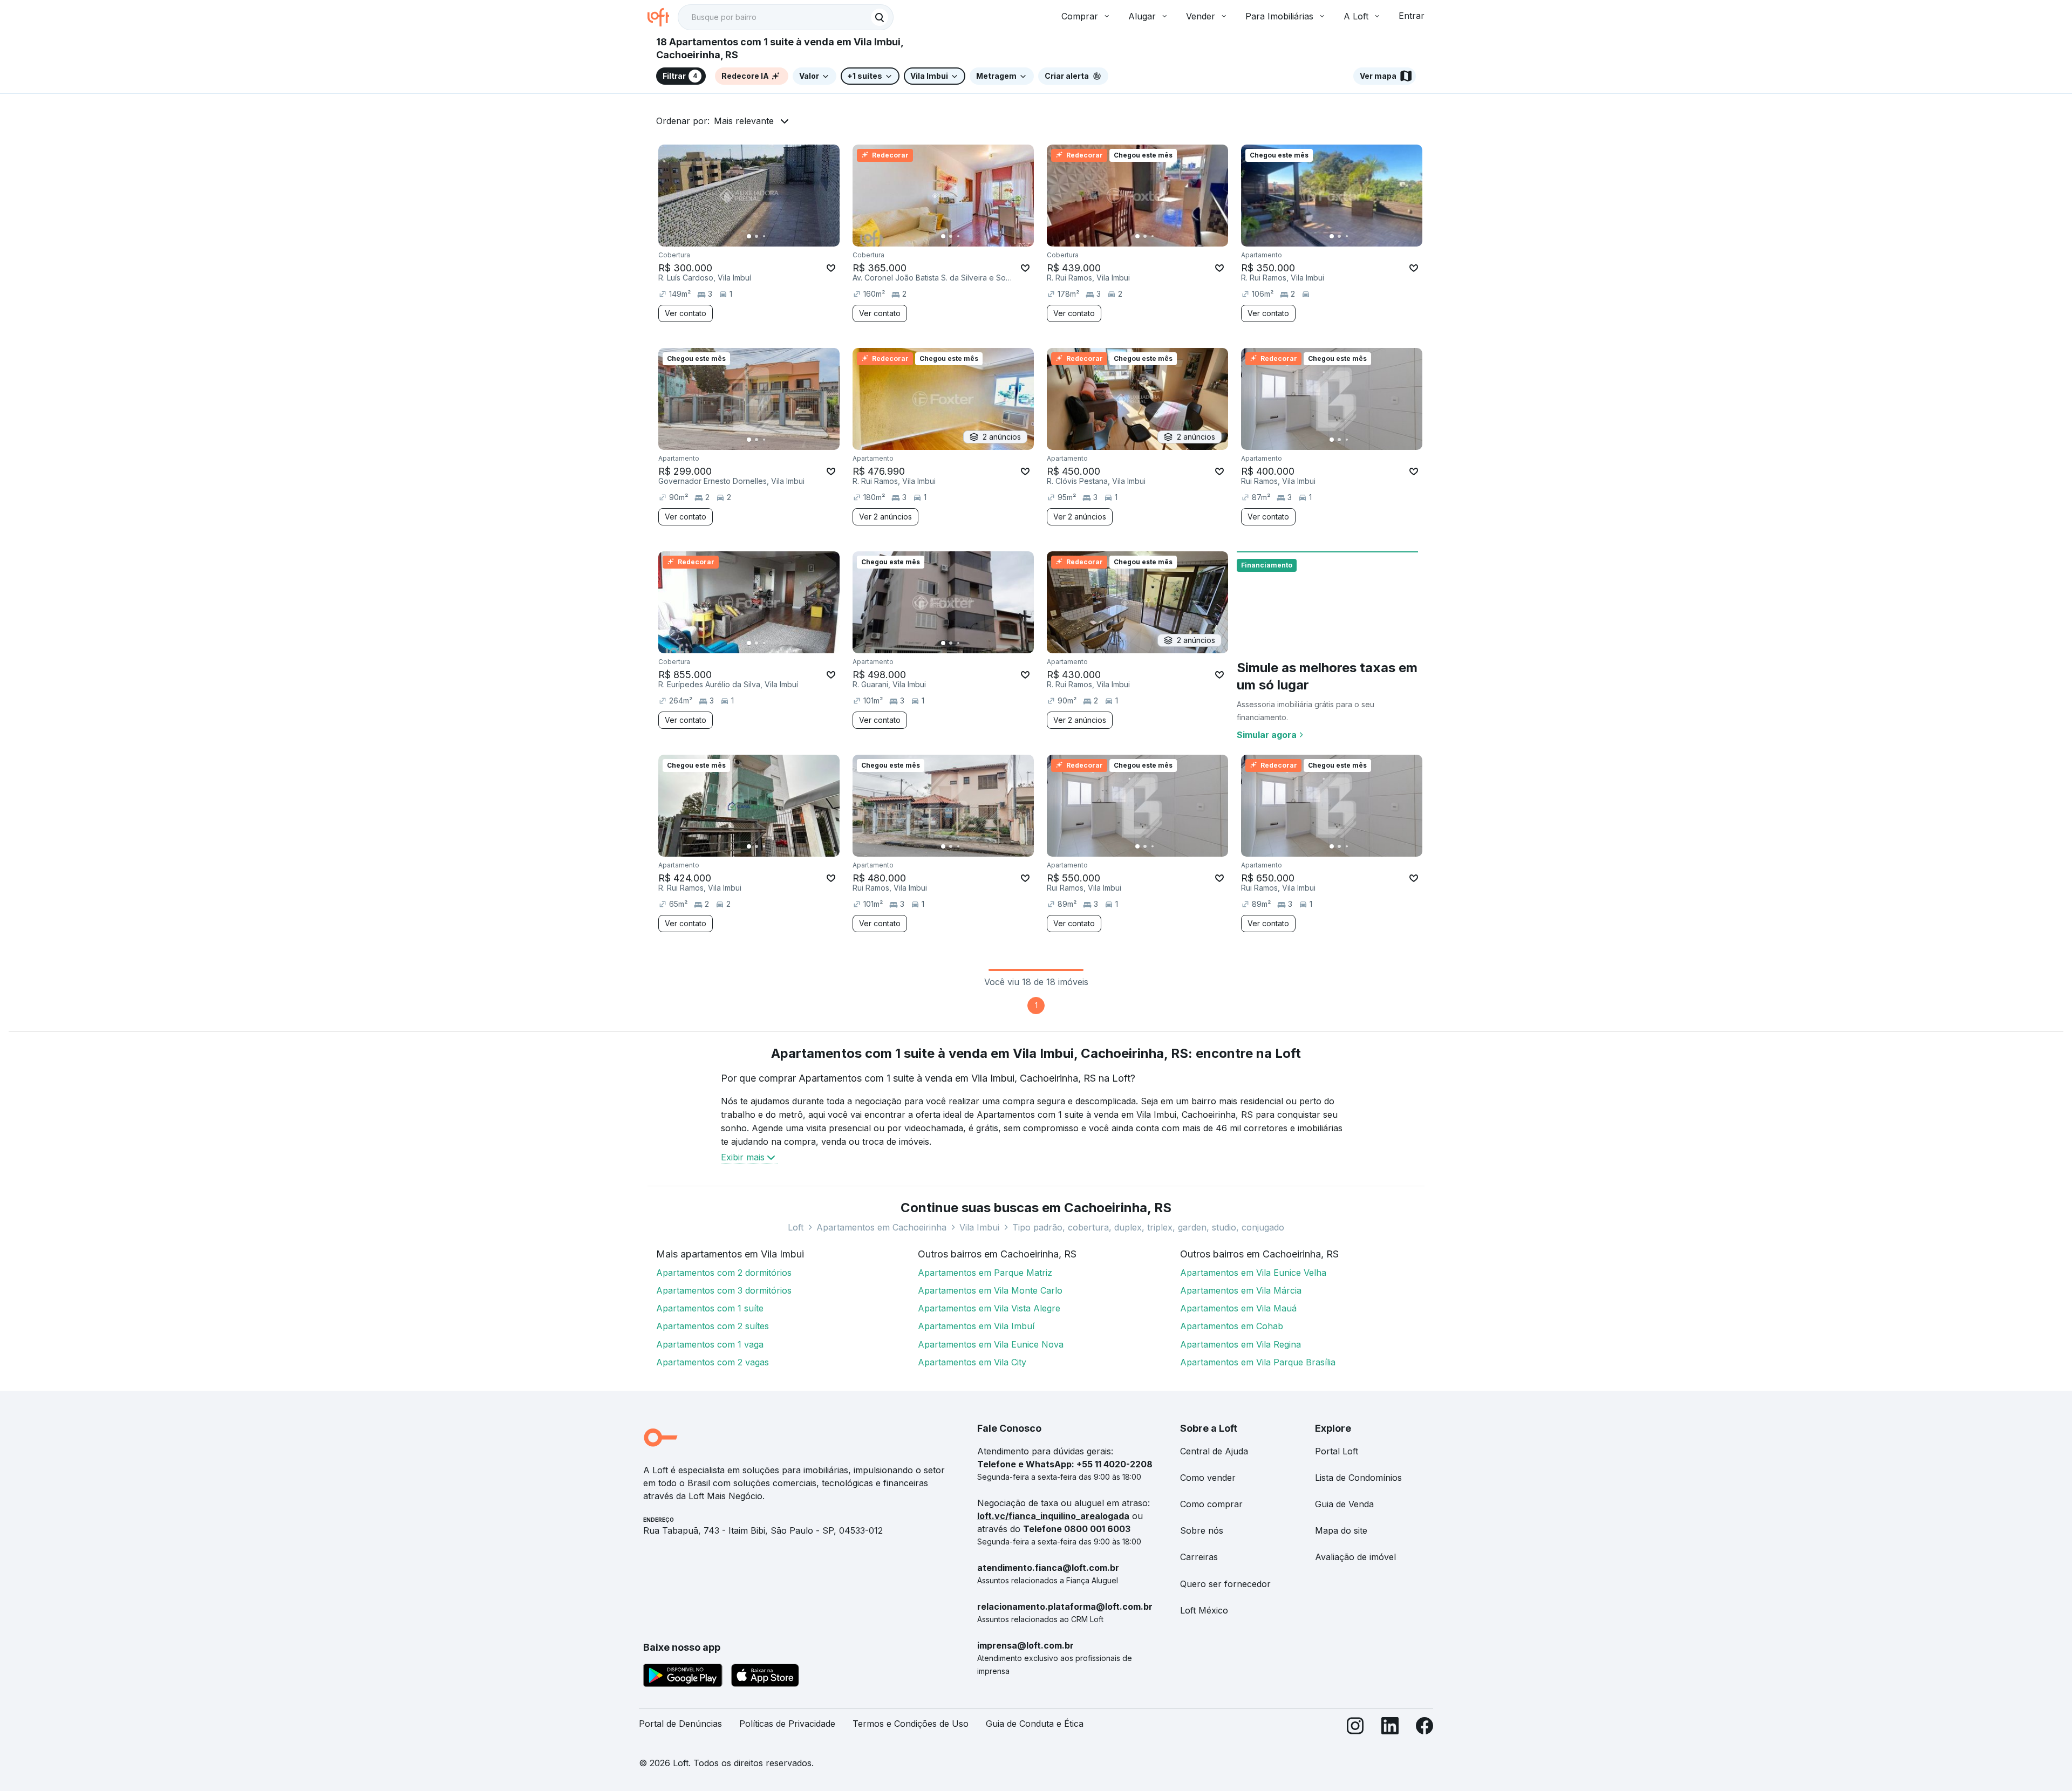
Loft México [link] (1204, 1610)
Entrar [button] (1412, 16)
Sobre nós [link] (1202, 1530)
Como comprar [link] (1211, 1504)
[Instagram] (1355, 1728)
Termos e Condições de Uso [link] (911, 1724)
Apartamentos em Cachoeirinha (881, 1227)
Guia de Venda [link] (1344, 1504)
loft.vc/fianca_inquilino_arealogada (1053, 1516)
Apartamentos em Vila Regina (1241, 1344)
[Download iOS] (765, 1677)
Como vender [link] (1208, 1478)
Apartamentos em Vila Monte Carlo (990, 1290)
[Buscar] (880, 17)
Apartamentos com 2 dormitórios (724, 1273)
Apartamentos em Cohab (1232, 1326)
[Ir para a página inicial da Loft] (663, 17)
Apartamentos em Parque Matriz (985, 1273)
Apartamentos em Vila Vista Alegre (989, 1308)
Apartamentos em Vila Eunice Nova (991, 1344)
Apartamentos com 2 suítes (713, 1326)
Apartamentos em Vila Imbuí (976, 1326)
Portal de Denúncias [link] (680, 1724)
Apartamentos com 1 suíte (710, 1308)
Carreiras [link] (1199, 1557)
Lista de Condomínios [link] (1358, 1478)
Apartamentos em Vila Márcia (1241, 1290)
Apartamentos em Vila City (972, 1362)
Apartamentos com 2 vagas (713, 1362)
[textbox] (786, 17)
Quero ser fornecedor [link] (1225, 1584)
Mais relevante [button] (744, 121)
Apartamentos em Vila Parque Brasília (1258, 1362)
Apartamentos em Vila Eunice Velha (1253, 1273)
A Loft (1356, 16)
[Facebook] (1424, 1728)
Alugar (1142, 16)
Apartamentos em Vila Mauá (1238, 1308)
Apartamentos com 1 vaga (710, 1344)
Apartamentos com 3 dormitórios (724, 1290)
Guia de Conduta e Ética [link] (1035, 1724)
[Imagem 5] (779, 236)
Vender (1201, 16)
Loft (796, 1227)
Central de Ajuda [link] (1214, 1451)
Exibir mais (743, 1157)
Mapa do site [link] (1341, 1530)
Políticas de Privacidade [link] (787, 1724)
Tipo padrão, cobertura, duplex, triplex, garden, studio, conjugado (1148, 1227)
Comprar (1080, 16)
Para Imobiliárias (1279, 16)
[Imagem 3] (764, 236)
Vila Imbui (979, 1227)
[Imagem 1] (749, 236)
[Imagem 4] (772, 236)
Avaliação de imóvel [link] (1355, 1557)
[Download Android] (683, 1677)
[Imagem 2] (756, 236)
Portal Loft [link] (1337, 1451)
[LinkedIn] (1390, 1728)
